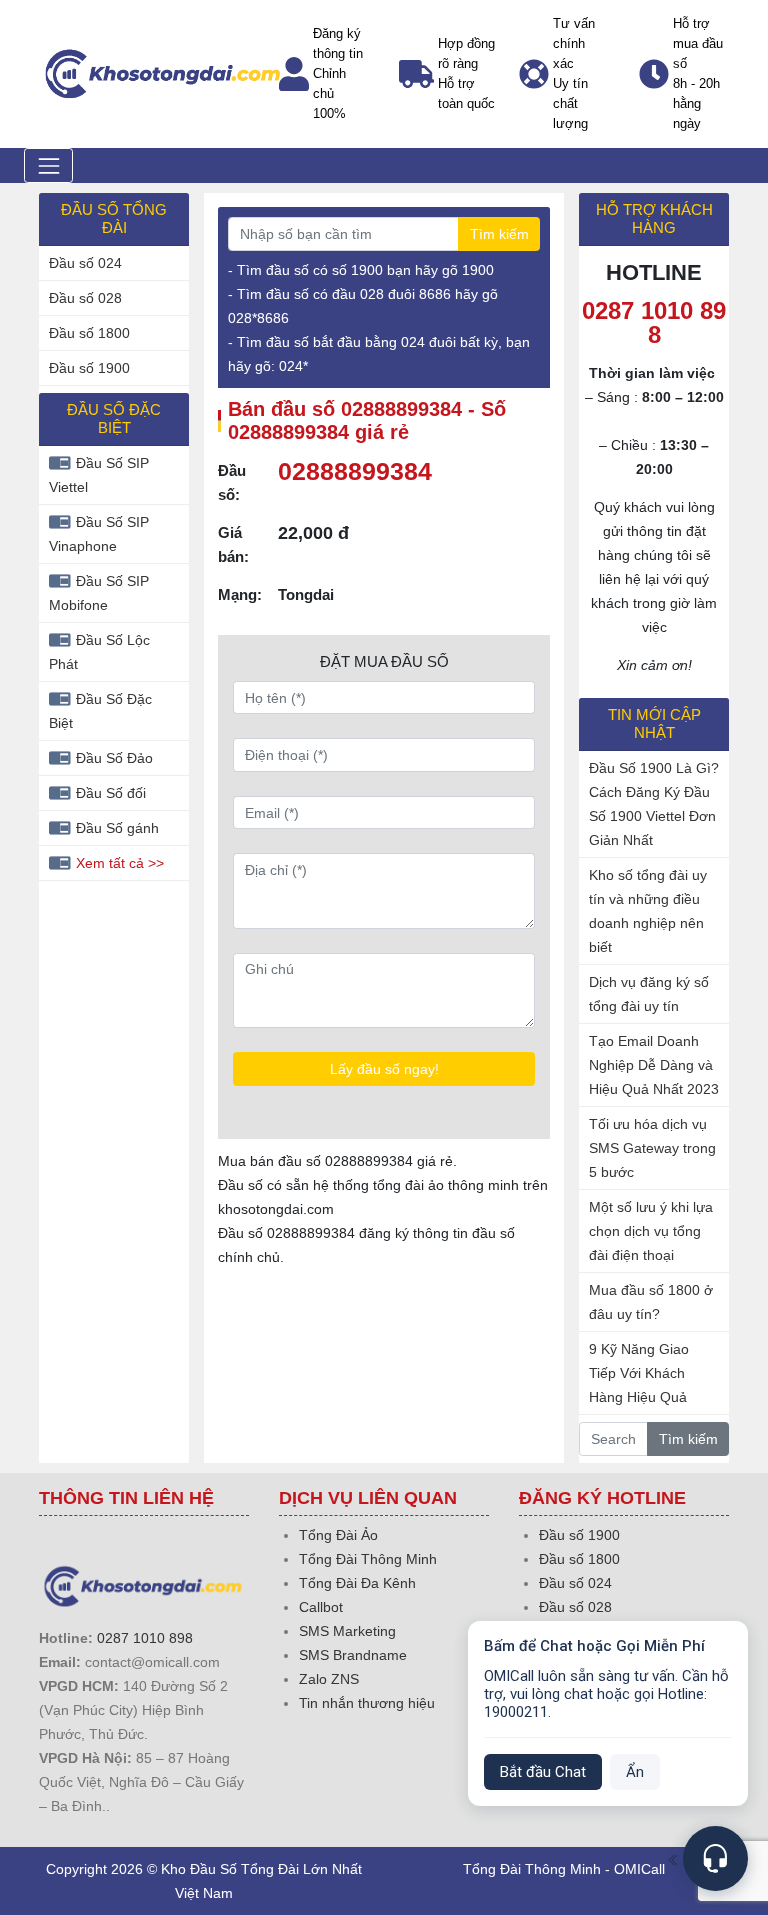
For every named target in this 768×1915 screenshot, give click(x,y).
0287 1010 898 (145, 1638)
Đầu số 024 (85, 263)
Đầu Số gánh (117, 828)
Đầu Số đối (111, 793)
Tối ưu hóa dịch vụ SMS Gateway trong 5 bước (652, 1148)
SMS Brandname (353, 1655)
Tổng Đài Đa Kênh (357, 1583)
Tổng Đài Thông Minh (368, 1559)
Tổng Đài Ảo (338, 1535)
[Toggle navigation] (48, 165)
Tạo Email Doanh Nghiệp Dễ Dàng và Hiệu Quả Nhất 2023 (654, 1065)
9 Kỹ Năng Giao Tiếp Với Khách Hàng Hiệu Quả (639, 1373)
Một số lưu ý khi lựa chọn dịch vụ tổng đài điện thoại (651, 1231)
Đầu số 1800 (89, 333)
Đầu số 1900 (89, 368)
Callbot (321, 1607)
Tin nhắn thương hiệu (367, 1703)
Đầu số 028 (85, 298)
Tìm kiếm (499, 234)
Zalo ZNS (329, 1679)
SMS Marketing (347, 1631)
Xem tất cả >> (120, 863)
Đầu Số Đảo (114, 758)
